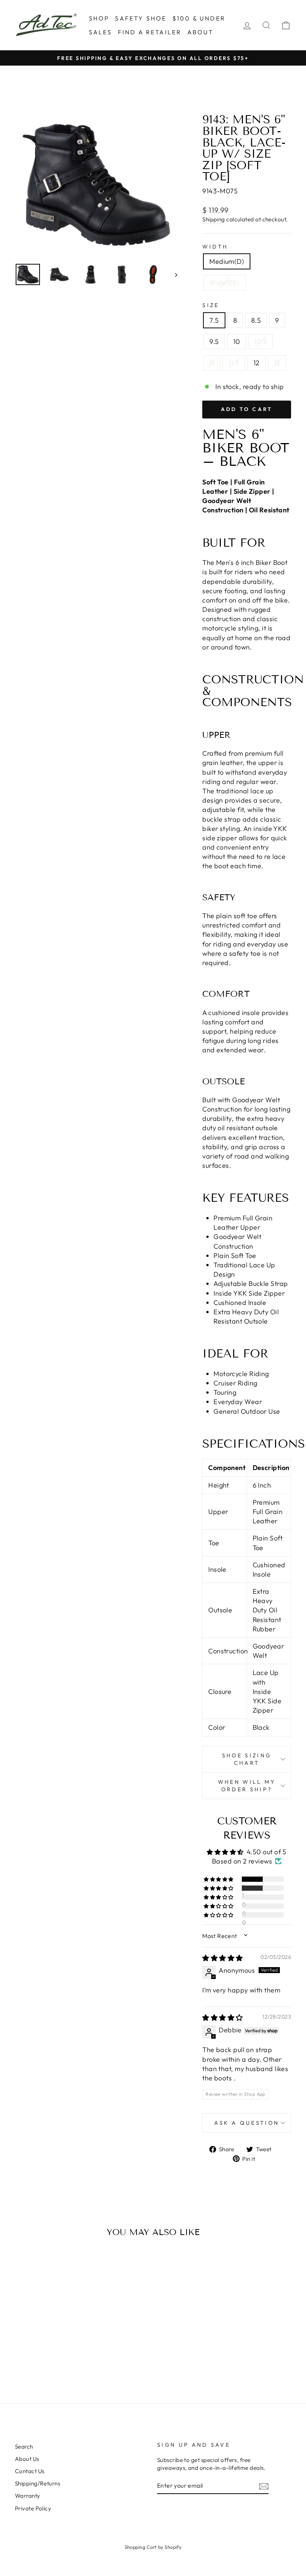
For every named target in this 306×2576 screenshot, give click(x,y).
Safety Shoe (141, 18)
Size (211, 305)
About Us (27, 2459)
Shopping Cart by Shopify (153, 2547)
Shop (99, 18)
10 (237, 342)
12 (257, 363)
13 (277, 363)
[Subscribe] (264, 2486)
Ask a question (247, 2123)
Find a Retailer (150, 32)
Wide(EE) (224, 283)
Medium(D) (227, 261)
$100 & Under (199, 18)
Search (24, 2447)
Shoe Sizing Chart (247, 1759)
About (201, 32)
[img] (222, 1958)
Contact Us (30, 2471)
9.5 (214, 342)
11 (212, 363)
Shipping (214, 219)
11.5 (234, 363)
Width (215, 247)
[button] (219, 1879)
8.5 (256, 320)
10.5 (260, 342)
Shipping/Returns (38, 2483)
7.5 (214, 320)
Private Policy (33, 2508)
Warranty (28, 2496)
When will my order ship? (247, 1786)
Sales (101, 32)
